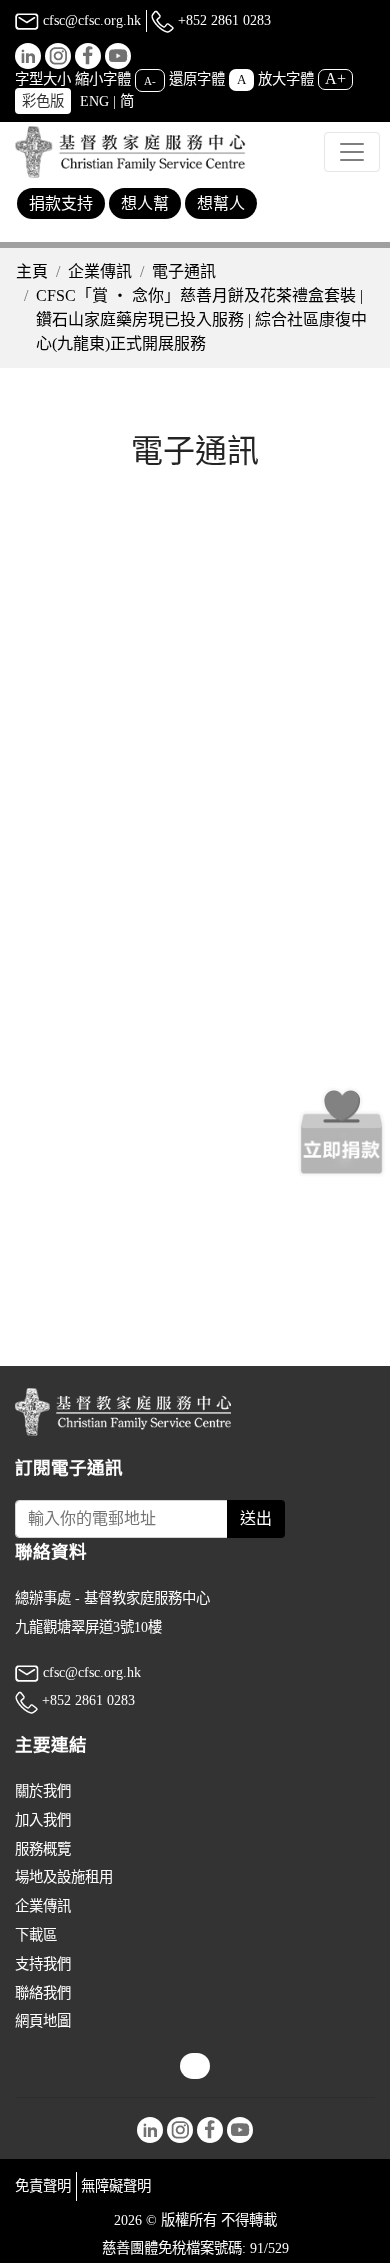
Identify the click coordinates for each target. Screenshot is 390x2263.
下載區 (36, 1935)
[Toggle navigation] (352, 152)
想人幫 (145, 203)
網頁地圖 (43, 2021)
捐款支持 (61, 203)
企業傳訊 (100, 271)
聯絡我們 (43, 1993)
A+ (335, 78)
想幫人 (221, 203)
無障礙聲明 (116, 2186)
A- (150, 80)
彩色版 (43, 101)
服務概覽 (43, 1849)
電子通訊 (184, 271)
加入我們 (43, 1820)
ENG (94, 101)
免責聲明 (43, 2186)
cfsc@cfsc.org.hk (90, 20)
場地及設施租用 (64, 1877)
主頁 (32, 271)
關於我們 (43, 1791)
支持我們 (43, 1964)
